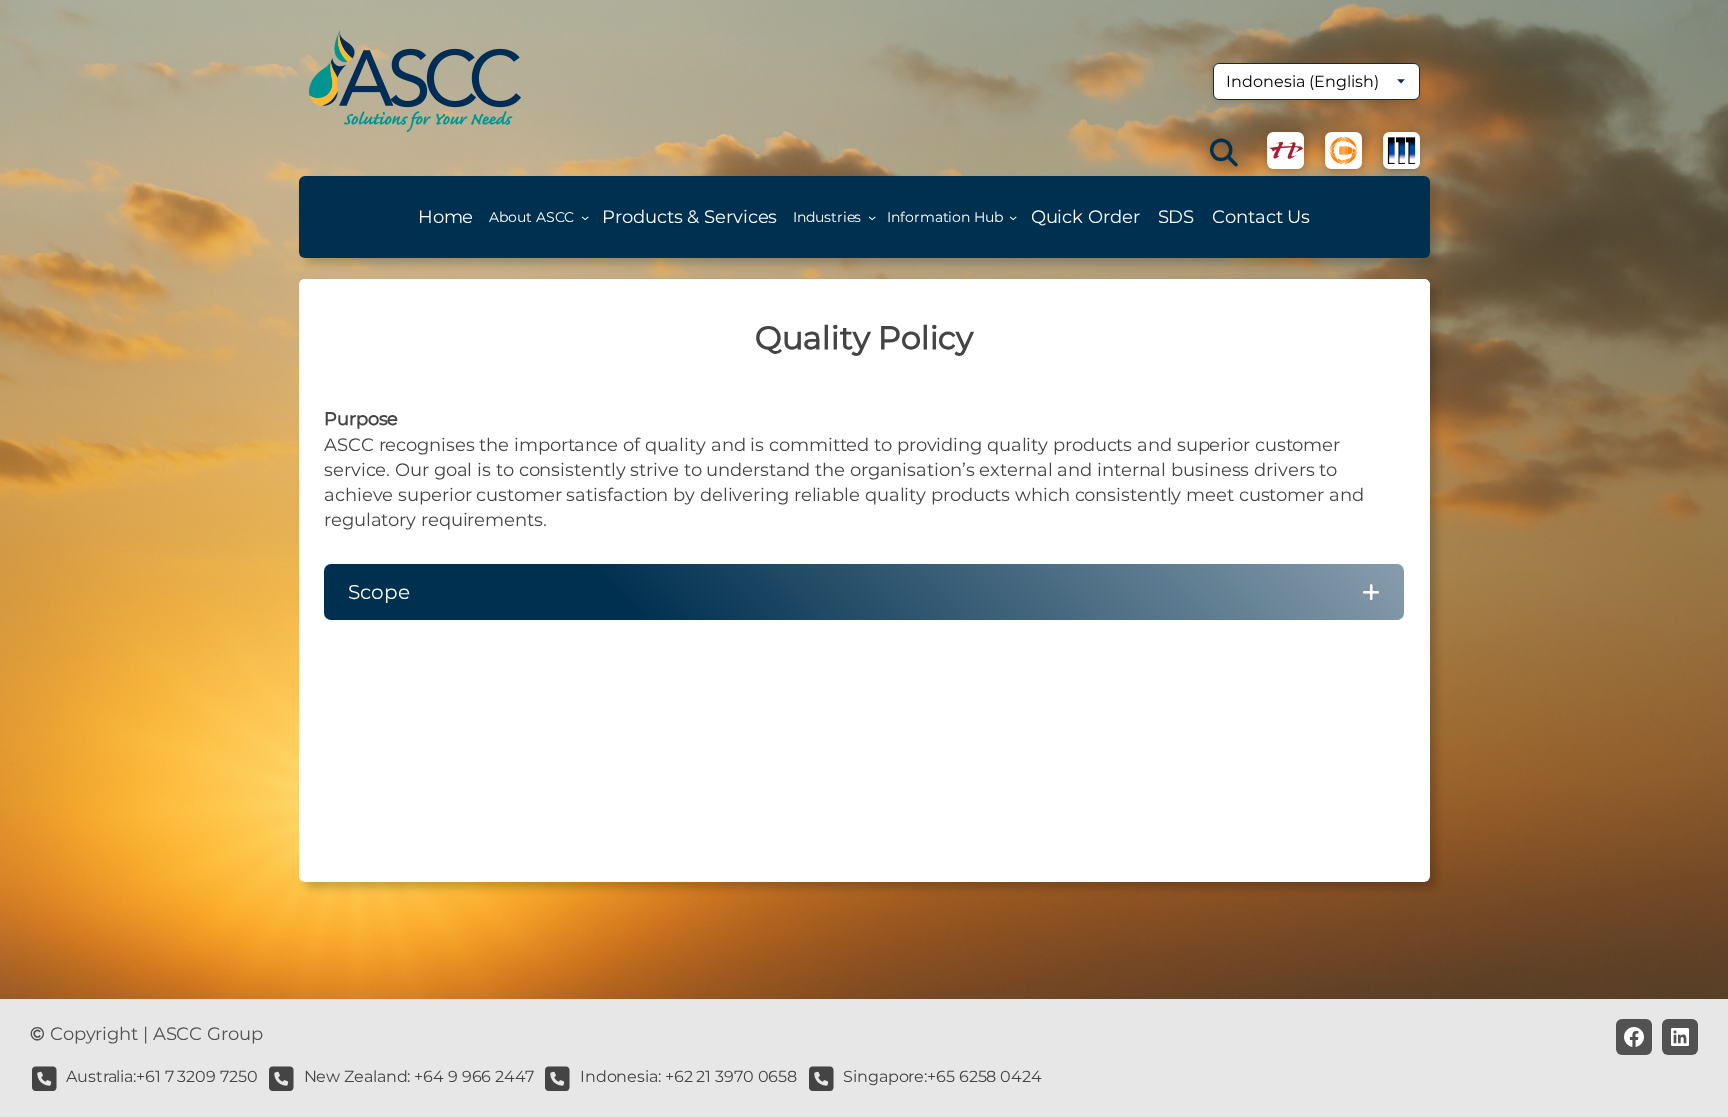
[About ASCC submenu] (585, 217)
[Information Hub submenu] (1013, 217)
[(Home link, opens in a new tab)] (415, 81)
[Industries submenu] (872, 217)
